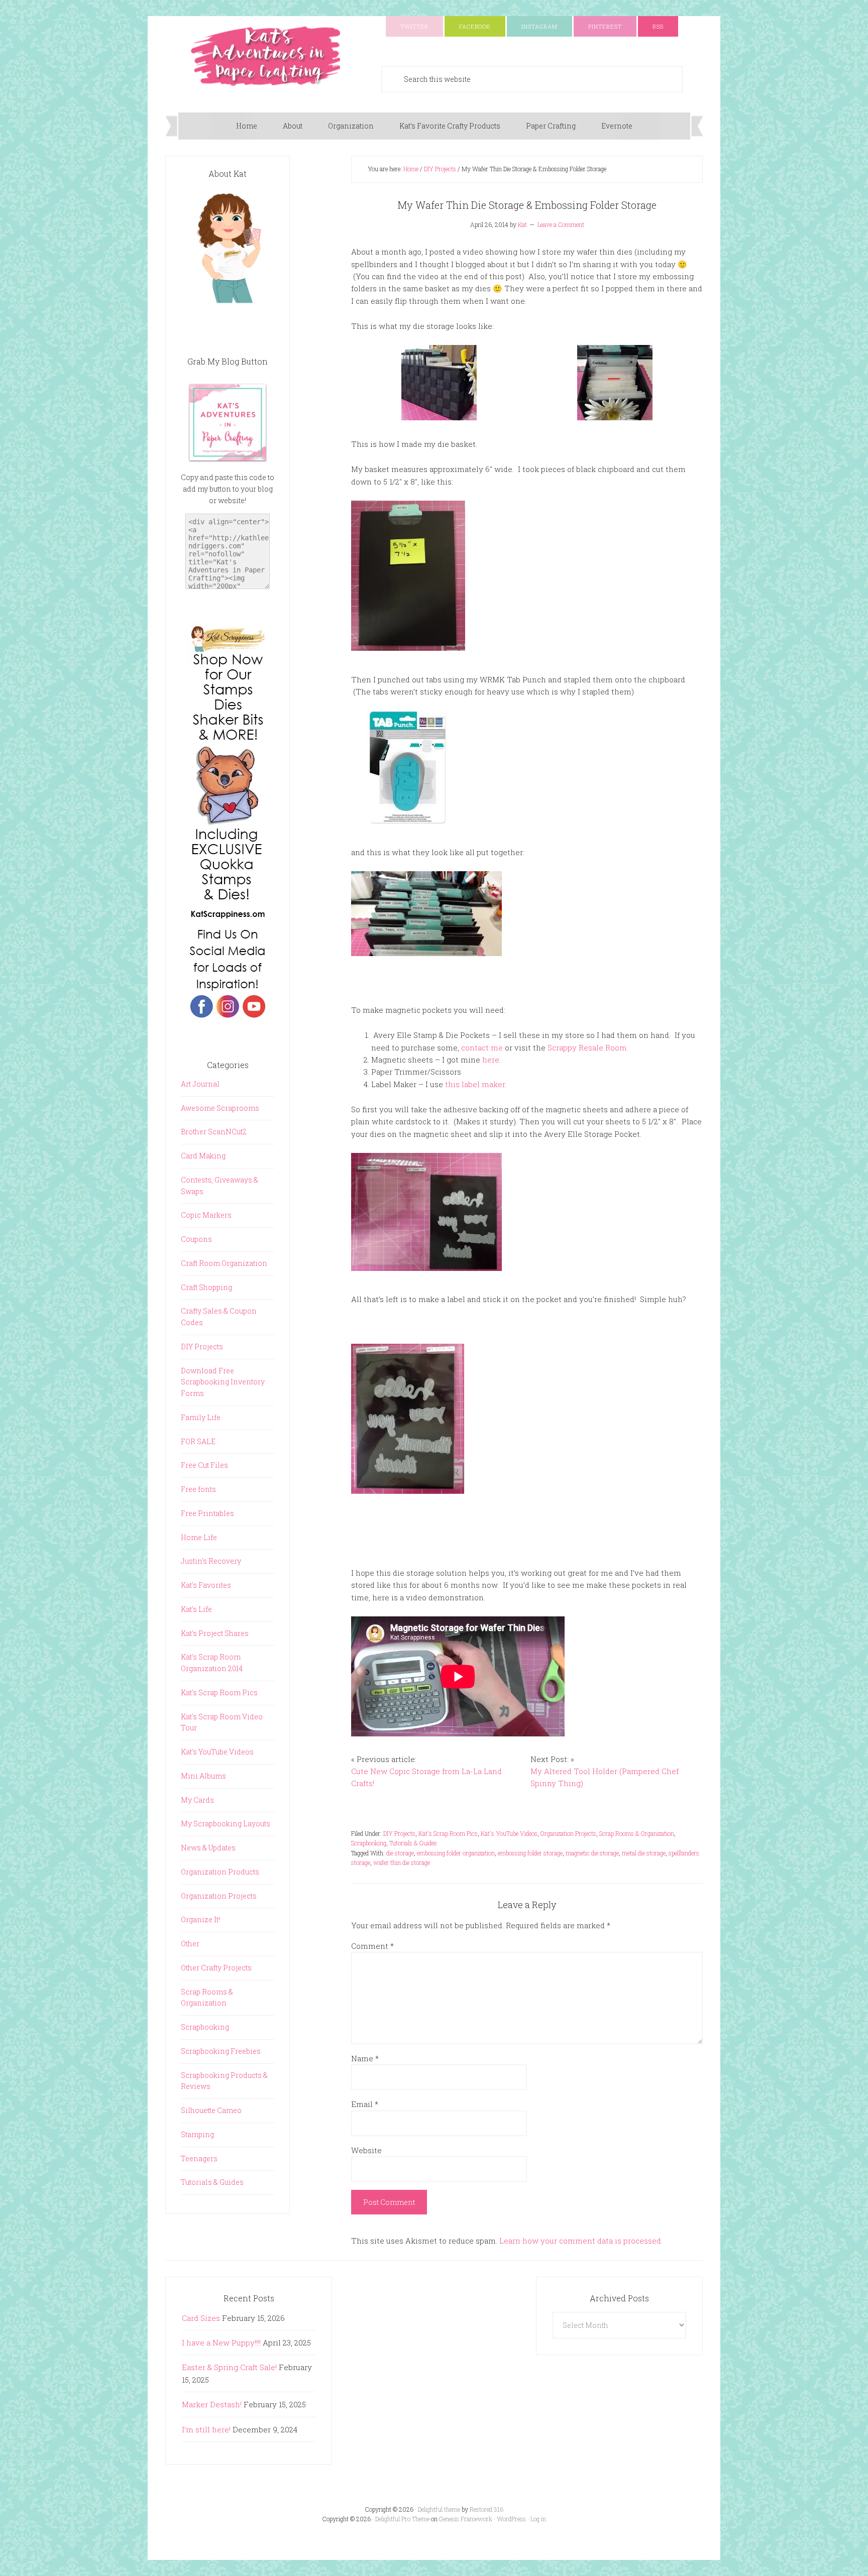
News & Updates (208, 1848)
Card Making (203, 1156)
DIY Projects (399, 1833)
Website (366, 2150)
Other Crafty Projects (216, 1968)
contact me (482, 1047)
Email (365, 2104)
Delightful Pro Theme (402, 2519)
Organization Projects (568, 1833)
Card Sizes (201, 2318)
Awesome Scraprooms (220, 1108)
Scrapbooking (369, 1843)
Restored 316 (486, 2509)
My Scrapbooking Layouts (226, 1824)
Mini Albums (203, 1776)
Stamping (197, 2134)
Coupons (196, 1239)
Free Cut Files (204, 1465)
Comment (372, 1946)
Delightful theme (439, 2509)
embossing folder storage (530, 1853)
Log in (538, 2519)
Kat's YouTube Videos (509, 1833)
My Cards (197, 1800)
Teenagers (199, 2158)
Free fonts (198, 1489)
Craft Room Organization (224, 1263)
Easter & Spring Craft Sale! (229, 2367)
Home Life (199, 1537)
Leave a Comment (561, 224)
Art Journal (200, 1084)
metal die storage (644, 1853)
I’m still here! (206, 2429)
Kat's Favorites (206, 1585)
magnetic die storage (592, 1853)
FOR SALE (198, 1441)
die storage (400, 1853)
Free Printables (207, 1513)
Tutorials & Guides (413, 1843)
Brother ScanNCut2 (214, 1132)
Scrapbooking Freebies (221, 2051)
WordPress (511, 2519)
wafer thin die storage (402, 1862)
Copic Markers (206, 1215)
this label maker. (476, 1084)
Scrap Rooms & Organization (637, 1833)
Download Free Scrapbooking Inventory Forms (223, 1382)
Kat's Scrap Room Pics (448, 1833)
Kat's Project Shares (215, 1633)
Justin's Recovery (211, 1561)
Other (190, 1944)
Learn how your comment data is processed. (581, 2241)
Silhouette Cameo (211, 2110)
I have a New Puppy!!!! (221, 2343)
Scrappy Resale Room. (588, 1047)
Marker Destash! (212, 2404)
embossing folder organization (456, 1853)
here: (492, 1060)
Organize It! (200, 1919)
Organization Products (220, 1872)
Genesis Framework (466, 2519)
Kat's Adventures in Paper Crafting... (266, 56)
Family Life (201, 1417)
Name (365, 2058)
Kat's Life (196, 1609)
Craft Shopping (206, 1287)
